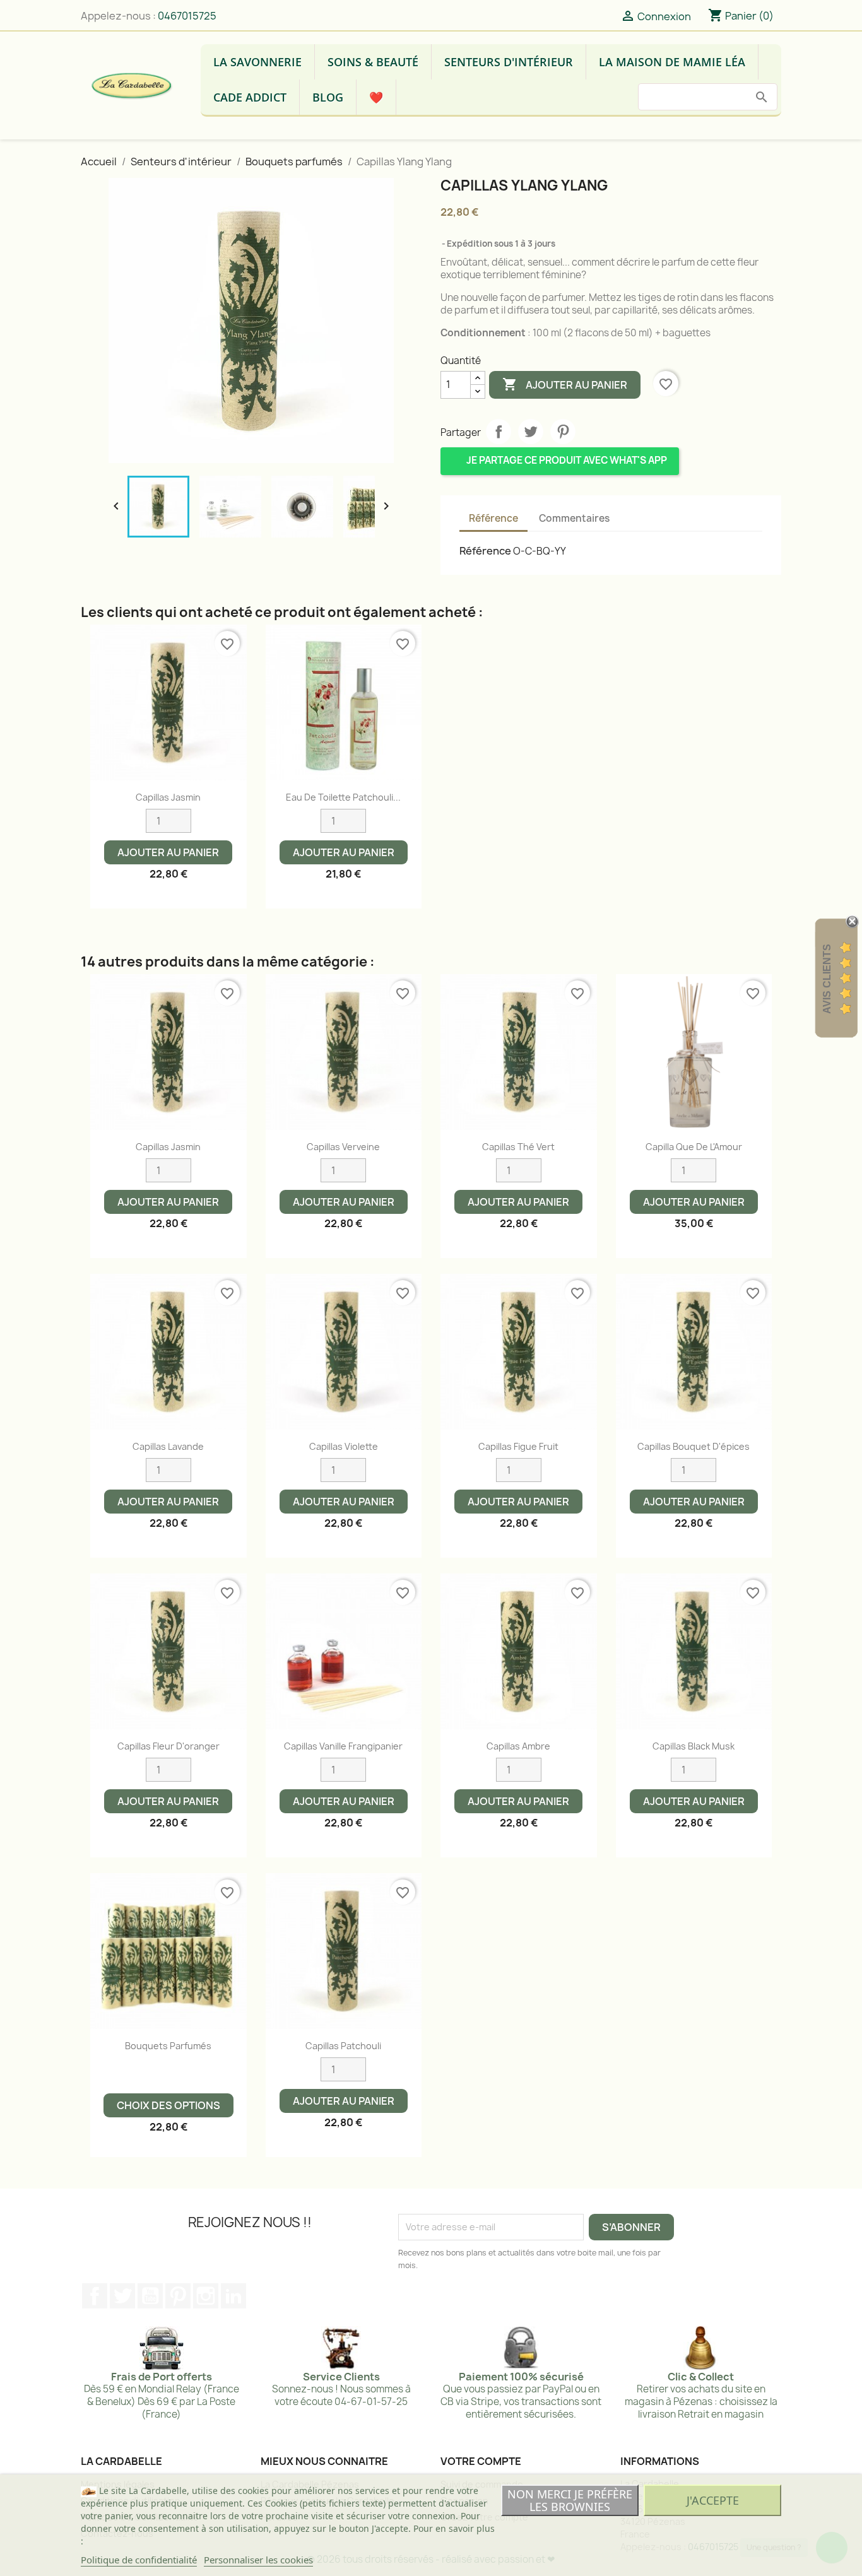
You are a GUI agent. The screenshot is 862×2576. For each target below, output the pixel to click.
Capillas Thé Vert (518, 1147)
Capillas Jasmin (168, 797)
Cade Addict (250, 97)
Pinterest (563, 432)
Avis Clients (827, 979)
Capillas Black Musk (694, 1746)
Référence (485, 551)
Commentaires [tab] (574, 518)
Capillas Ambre (518, 1746)
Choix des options (168, 2105)
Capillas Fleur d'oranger (168, 1746)
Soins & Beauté (373, 62)
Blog (328, 97)
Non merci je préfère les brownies (570, 2500)
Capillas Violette (344, 1446)
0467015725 (187, 16)
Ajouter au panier (565, 384)
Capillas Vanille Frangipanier (343, 1746)
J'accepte (713, 2500)
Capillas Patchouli (343, 2046)
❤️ (376, 97)
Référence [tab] (493, 518)
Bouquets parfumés (168, 2046)
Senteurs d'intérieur (509, 62)
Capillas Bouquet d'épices (694, 1446)
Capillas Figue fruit (518, 1446)
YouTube (150, 2296)
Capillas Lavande (168, 1446)
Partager (499, 432)
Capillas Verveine (343, 1147)
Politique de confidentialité (139, 2560)
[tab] (630, 513)
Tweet (531, 432)
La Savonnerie (257, 62)
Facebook (95, 2296)
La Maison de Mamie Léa (672, 62)
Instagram (206, 2296)
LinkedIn (233, 2296)
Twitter (122, 2296)
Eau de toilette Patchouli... (343, 797)
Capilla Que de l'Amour (694, 1147)
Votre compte (481, 2461)
